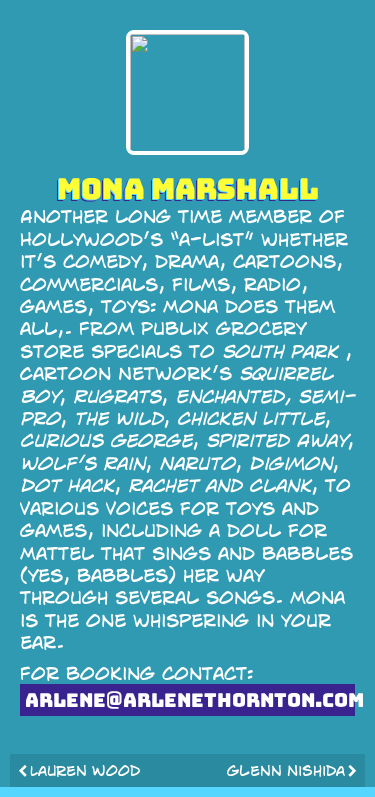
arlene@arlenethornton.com (190, 700)
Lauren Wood (85, 769)
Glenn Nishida (286, 769)
